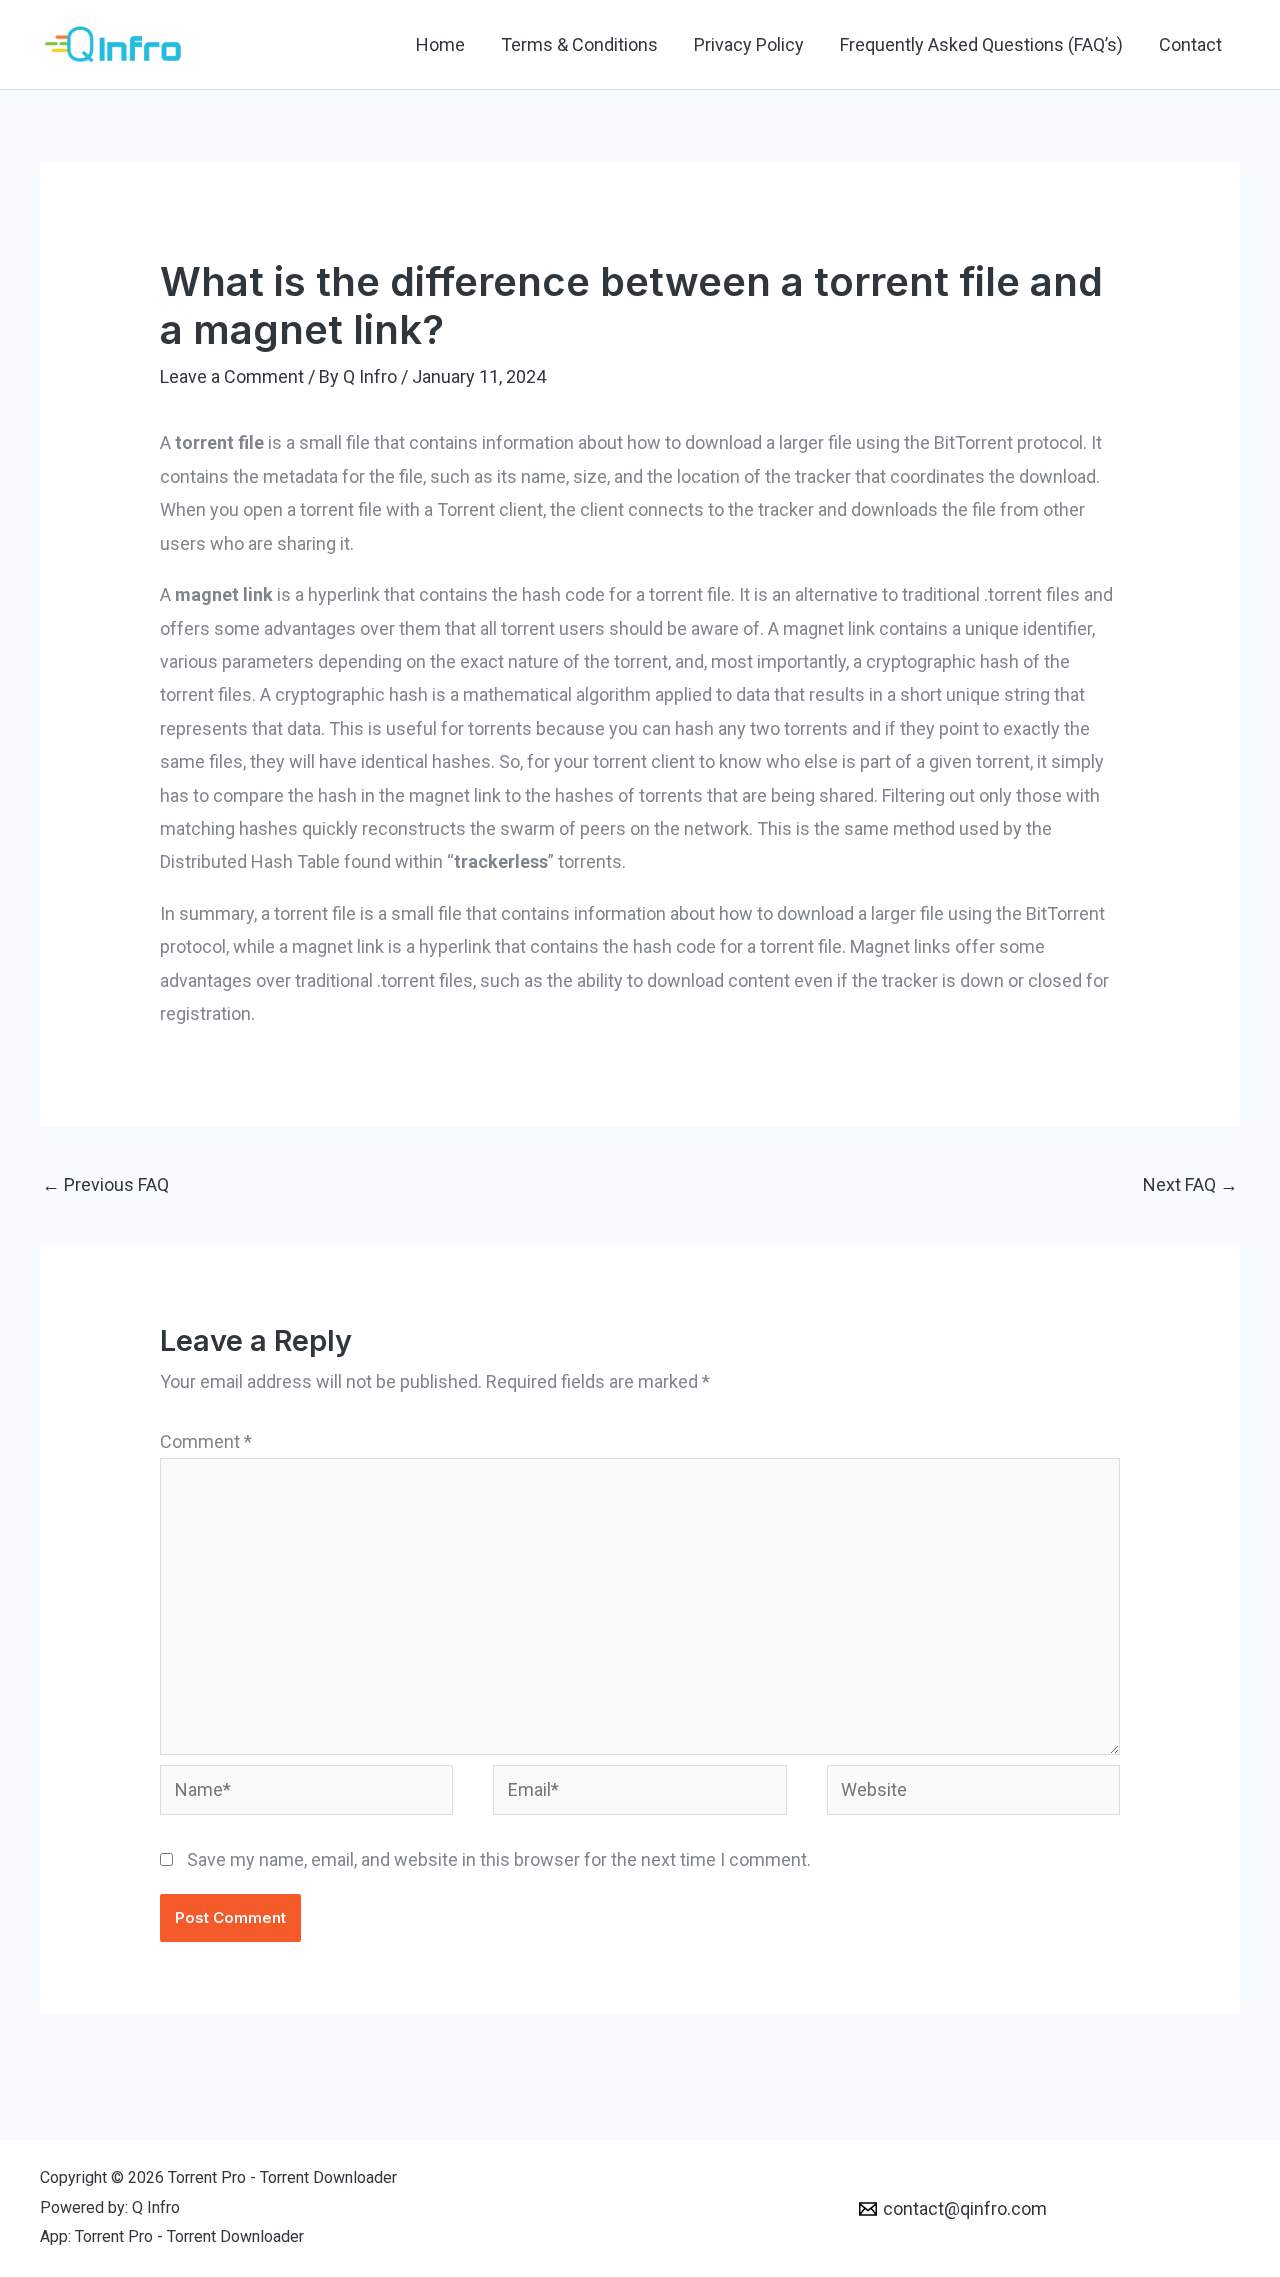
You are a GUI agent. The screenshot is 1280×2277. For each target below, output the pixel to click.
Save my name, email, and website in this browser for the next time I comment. (499, 1859)
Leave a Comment (232, 376)
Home (440, 44)
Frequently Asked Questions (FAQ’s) (981, 44)
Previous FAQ (105, 1184)
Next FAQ (1190, 1184)
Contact (1190, 44)
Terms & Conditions (579, 44)
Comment (206, 1441)
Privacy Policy (749, 44)
